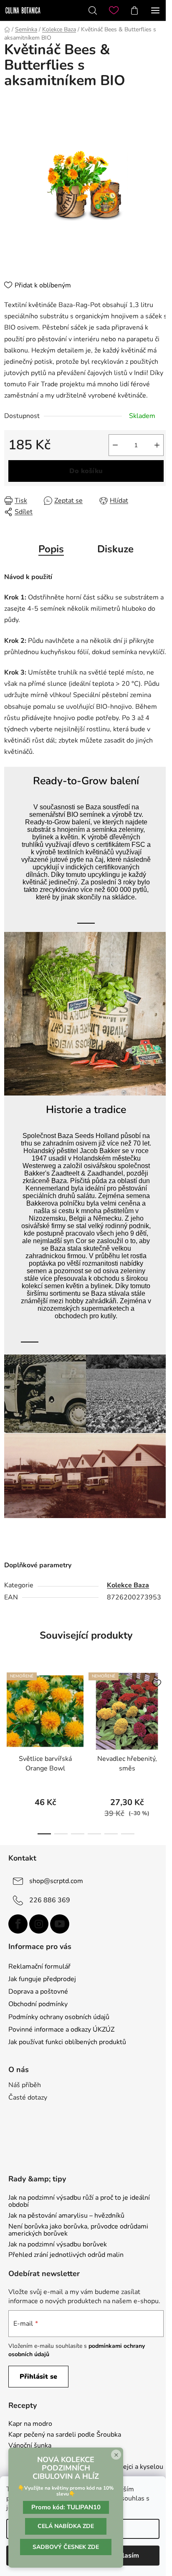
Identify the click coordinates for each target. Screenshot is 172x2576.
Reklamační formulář (39, 1967)
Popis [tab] (51, 549)
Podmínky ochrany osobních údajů (59, 2017)
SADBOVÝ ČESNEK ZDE (66, 2547)
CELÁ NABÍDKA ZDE (66, 2526)
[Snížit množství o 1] (115, 445)
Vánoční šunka (30, 2446)
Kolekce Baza (128, 1585)
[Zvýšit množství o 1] (157, 445)
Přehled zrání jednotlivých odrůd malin (66, 2255)
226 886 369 (50, 1900)
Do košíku (86, 471)
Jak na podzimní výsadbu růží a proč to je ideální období (79, 2202)
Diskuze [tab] (115, 549)
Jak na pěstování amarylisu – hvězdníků (66, 2216)
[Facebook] (18, 1924)
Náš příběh (25, 2085)
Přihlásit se (38, 2377)
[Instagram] (39, 1924)
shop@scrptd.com (56, 1881)
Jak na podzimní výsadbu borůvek (58, 2245)
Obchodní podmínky (38, 2004)
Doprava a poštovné (38, 1992)
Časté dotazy (28, 2098)
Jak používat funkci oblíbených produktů (67, 2042)
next (163, 1706)
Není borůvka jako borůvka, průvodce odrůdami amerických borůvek (78, 2230)
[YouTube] (60, 1924)
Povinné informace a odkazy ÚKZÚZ (61, 2030)
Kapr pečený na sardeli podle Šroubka (65, 2435)
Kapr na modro (30, 2424)
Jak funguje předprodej (42, 1979)
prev (9, 1706)
